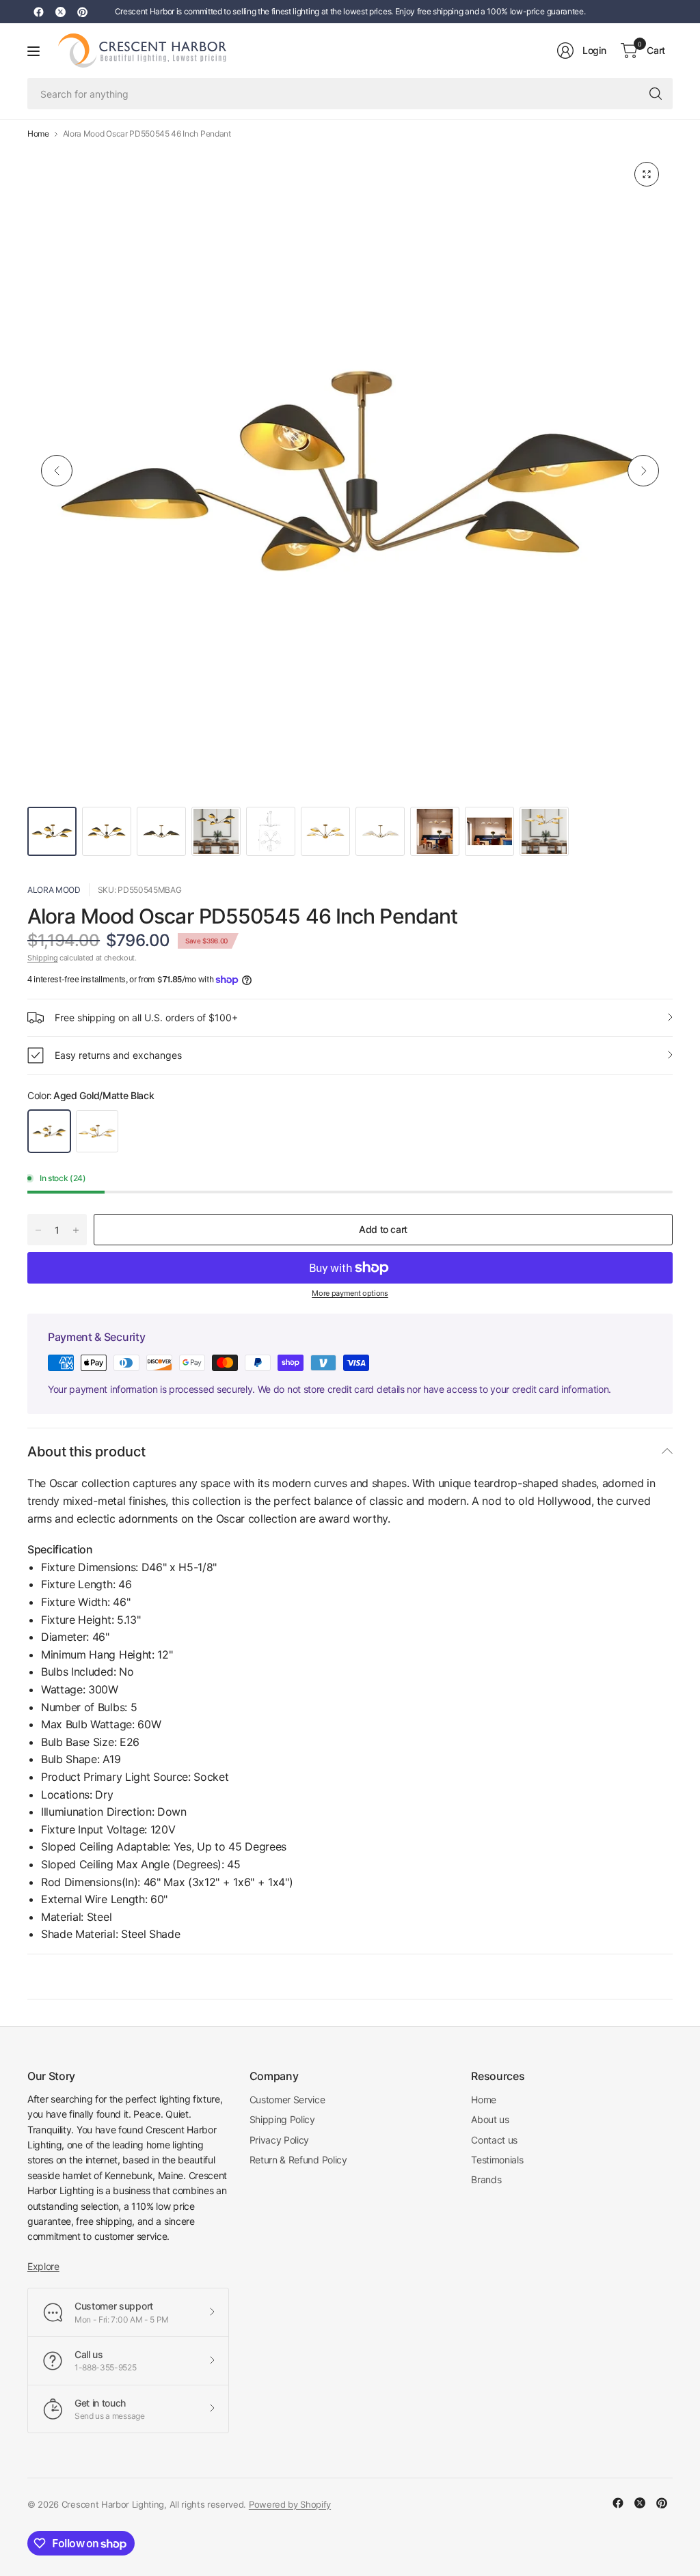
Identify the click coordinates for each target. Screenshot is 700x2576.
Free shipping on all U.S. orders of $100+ (146, 1017)
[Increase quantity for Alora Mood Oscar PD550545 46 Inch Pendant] (76, 1230)
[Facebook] (38, 12)
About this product (86, 1452)
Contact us (494, 2140)
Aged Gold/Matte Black (49, 1131)
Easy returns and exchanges (118, 1055)
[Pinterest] (82, 12)
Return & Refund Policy (298, 2160)
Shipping (42, 958)
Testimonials (497, 2160)
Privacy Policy (280, 2140)
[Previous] (57, 471)
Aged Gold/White (97, 1131)
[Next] (643, 471)
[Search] (656, 94)
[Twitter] (60, 12)
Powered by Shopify (290, 2504)
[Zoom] (647, 174)
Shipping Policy (282, 2119)
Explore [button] (43, 2266)
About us (490, 2119)
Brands (486, 2179)
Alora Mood (54, 890)
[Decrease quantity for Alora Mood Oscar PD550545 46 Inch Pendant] (38, 1230)
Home (38, 134)
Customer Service (287, 2100)
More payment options (350, 1293)
